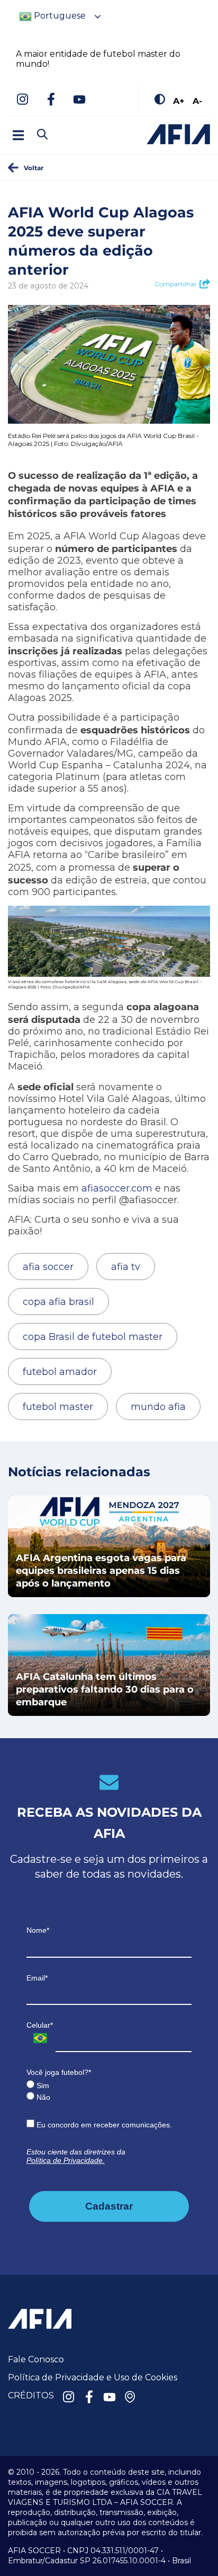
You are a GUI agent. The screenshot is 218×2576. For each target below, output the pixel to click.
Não (42, 2097)
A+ (179, 100)
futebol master (58, 1407)
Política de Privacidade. (66, 2160)
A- (197, 100)
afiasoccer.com (117, 1188)
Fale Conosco (36, 2359)
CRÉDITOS (31, 2395)
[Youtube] (79, 100)
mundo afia (158, 1407)
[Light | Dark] (160, 100)
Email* (37, 1978)
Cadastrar (109, 2206)
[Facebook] (51, 100)
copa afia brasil (58, 1302)
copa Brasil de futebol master (93, 1337)
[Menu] (18, 135)
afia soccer (48, 1267)
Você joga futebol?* (59, 2072)
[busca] (42, 135)
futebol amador (60, 1372)
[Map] (130, 2398)
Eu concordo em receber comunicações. (103, 2125)
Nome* (38, 1930)
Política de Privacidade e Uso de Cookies (93, 2377)
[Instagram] (22, 100)
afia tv (126, 1267)
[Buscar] (61, 125)
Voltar (34, 168)
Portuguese (59, 16)
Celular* (40, 2025)
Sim (42, 2086)
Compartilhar (176, 284)
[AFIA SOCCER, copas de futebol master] (178, 134)
